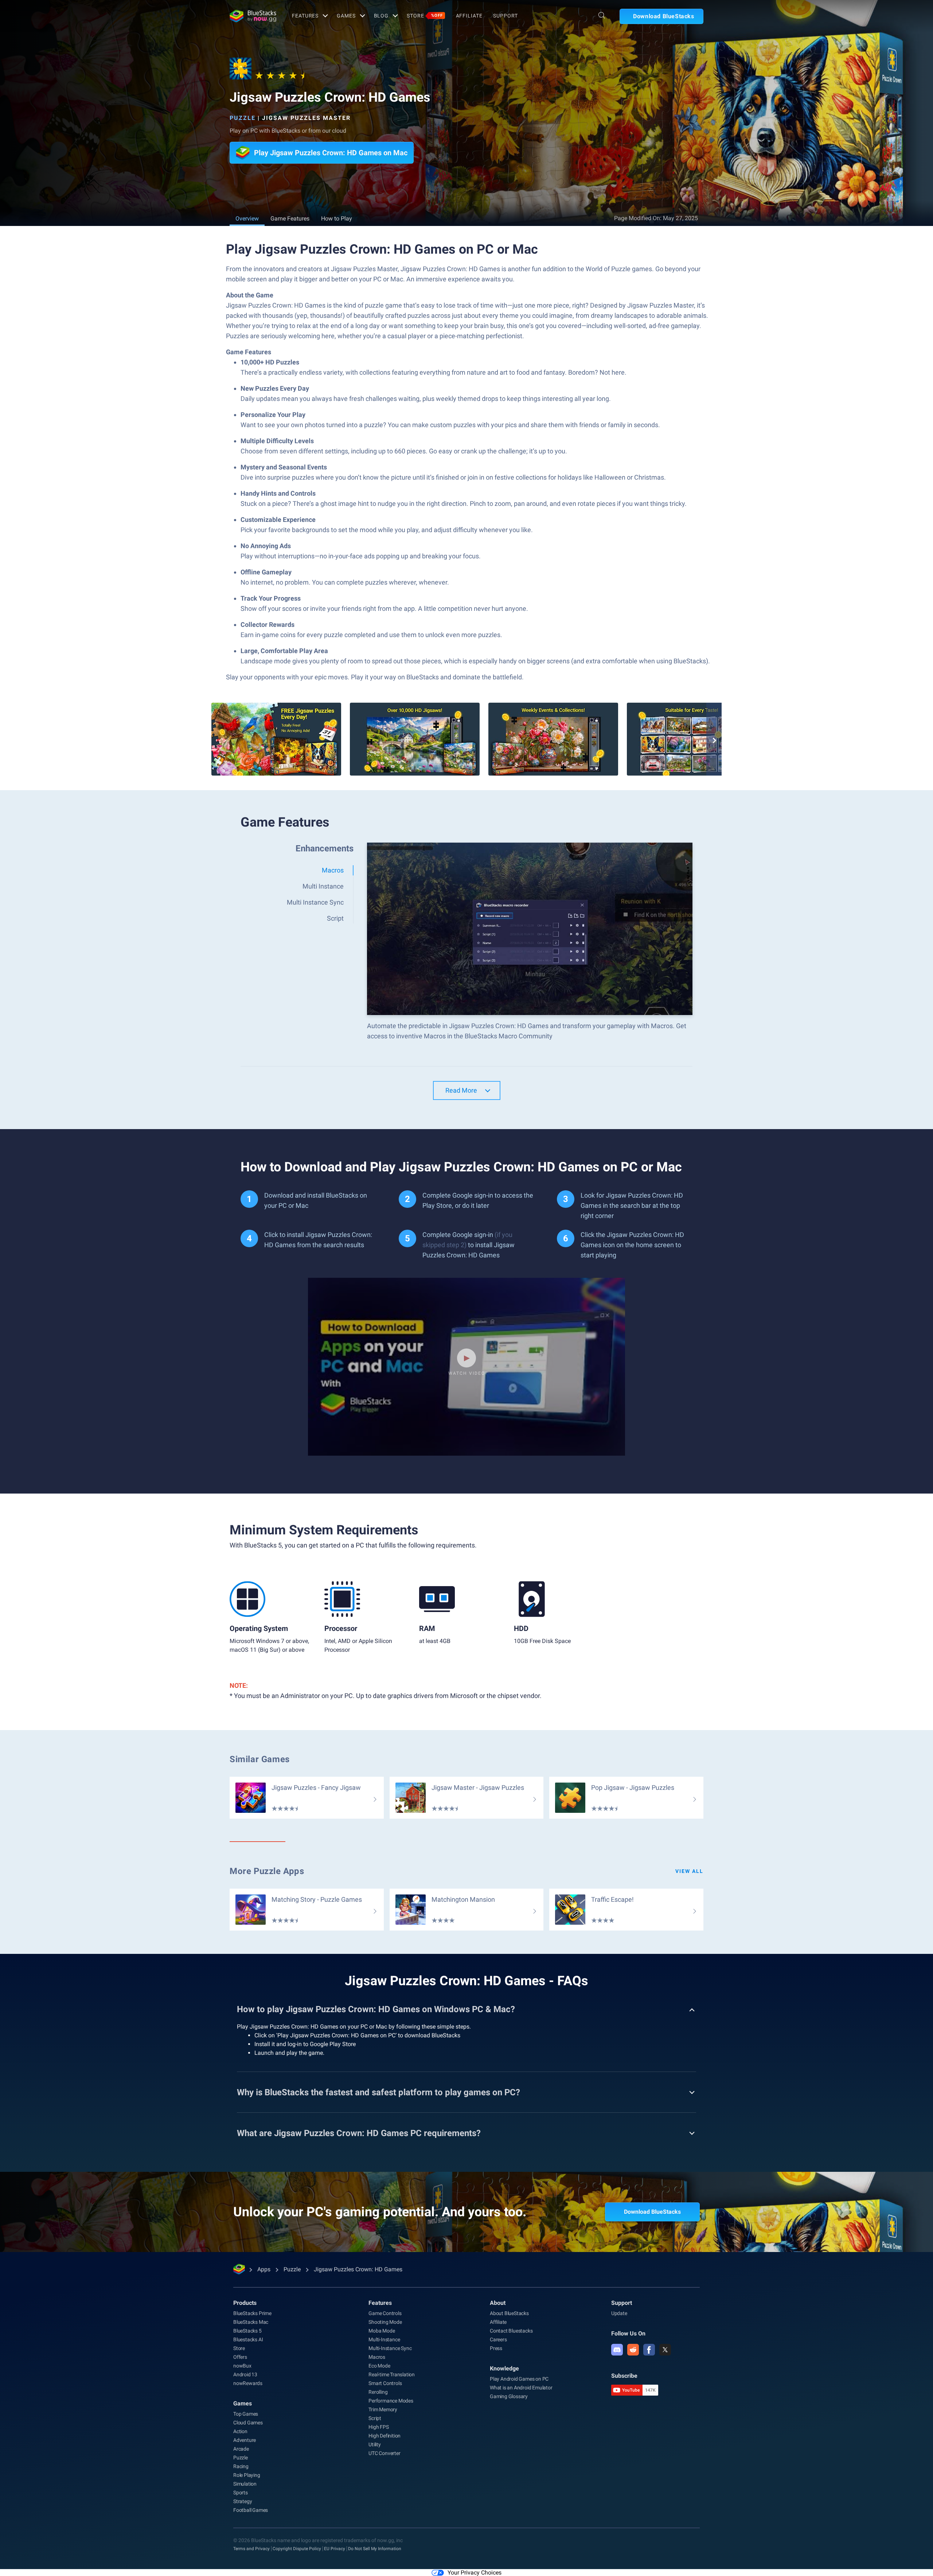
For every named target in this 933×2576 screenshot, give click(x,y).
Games (346, 16)
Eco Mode (379, 2366)
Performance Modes (391, 2401)
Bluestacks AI (248, 2339)
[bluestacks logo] (253, 16)
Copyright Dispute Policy (297, 2549)
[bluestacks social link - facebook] (649, 2350)
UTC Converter (384, 2453)
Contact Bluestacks (511, 2331)
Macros (377, 2357)
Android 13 (245, 2374)
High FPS (378, 2427)
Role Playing (247, 2475)
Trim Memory (383, 2409)
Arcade (241, 2449)
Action (240, 2431)
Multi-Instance (384, 2339)
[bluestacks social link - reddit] (633, 2350)
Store (425, 16)
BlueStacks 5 (247, 2331)
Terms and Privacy (251, 2549)
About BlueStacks (509, 2313)
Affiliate (469, 16)
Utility (375, 2444)
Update (619, 2313)
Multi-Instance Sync (390, 2348)
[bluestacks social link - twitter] (665, 2350)
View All (689, 1871)
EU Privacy (335, 2549)
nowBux (242, 2366)
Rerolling (378, 2392)
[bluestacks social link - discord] (617, 2350)
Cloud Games (248, 2423)
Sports (241, 2493)
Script (375, 2418)
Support (505, 16)
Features (305, 16)
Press (496, 2348)
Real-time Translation (392, 2374)
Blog (381, 16)
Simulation (245, 2484)
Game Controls (385, 2313)
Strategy (243, 2501)
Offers (240, 2357)
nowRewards (248, 2383)
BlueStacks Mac (251, 2322)
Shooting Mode (385, 2322)
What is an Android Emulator (521, 2388)
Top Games (246, 2414)
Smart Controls (385, 2383)
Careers (498, 2339)
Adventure (245, 2440)
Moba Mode (382, 2331)
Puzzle (243, 118)
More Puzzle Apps (267, 1871)
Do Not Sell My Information (375, 2549)
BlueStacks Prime (252, 2313)
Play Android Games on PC (519, 2379)
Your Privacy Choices (475, 2573)
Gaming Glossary (509, 2396)
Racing (241, 2466)
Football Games (251, 2510)
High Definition (384, 2436)
